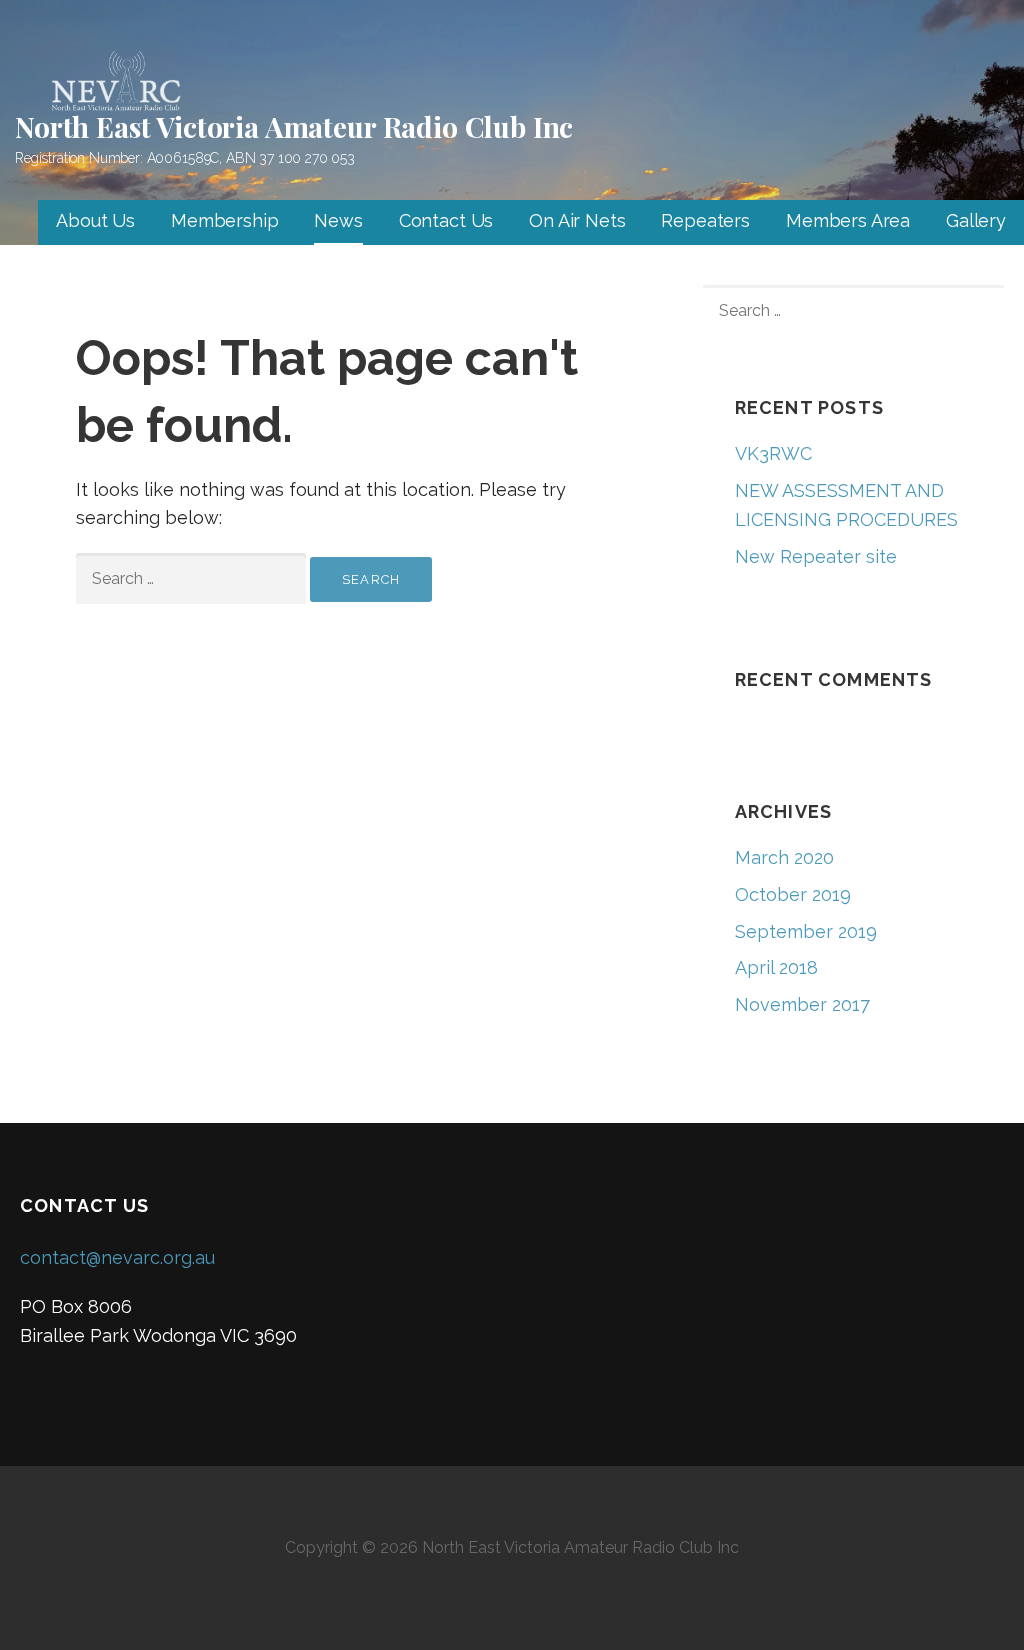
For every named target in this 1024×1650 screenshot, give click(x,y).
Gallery (976, 220)
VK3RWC (773, 453)
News (338, 220)
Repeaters (705, 220)
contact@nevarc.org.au (117, 1257)
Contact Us (446, 220)
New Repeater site (816, 556)
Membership (224, 220)
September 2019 (806, 931)
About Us (95, 220)
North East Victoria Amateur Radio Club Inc (294, 126)
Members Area (848, 220)
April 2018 (776, 967)
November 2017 (802, 1004)
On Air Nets (577, 220)
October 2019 (793, 894)
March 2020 (784, 857)
